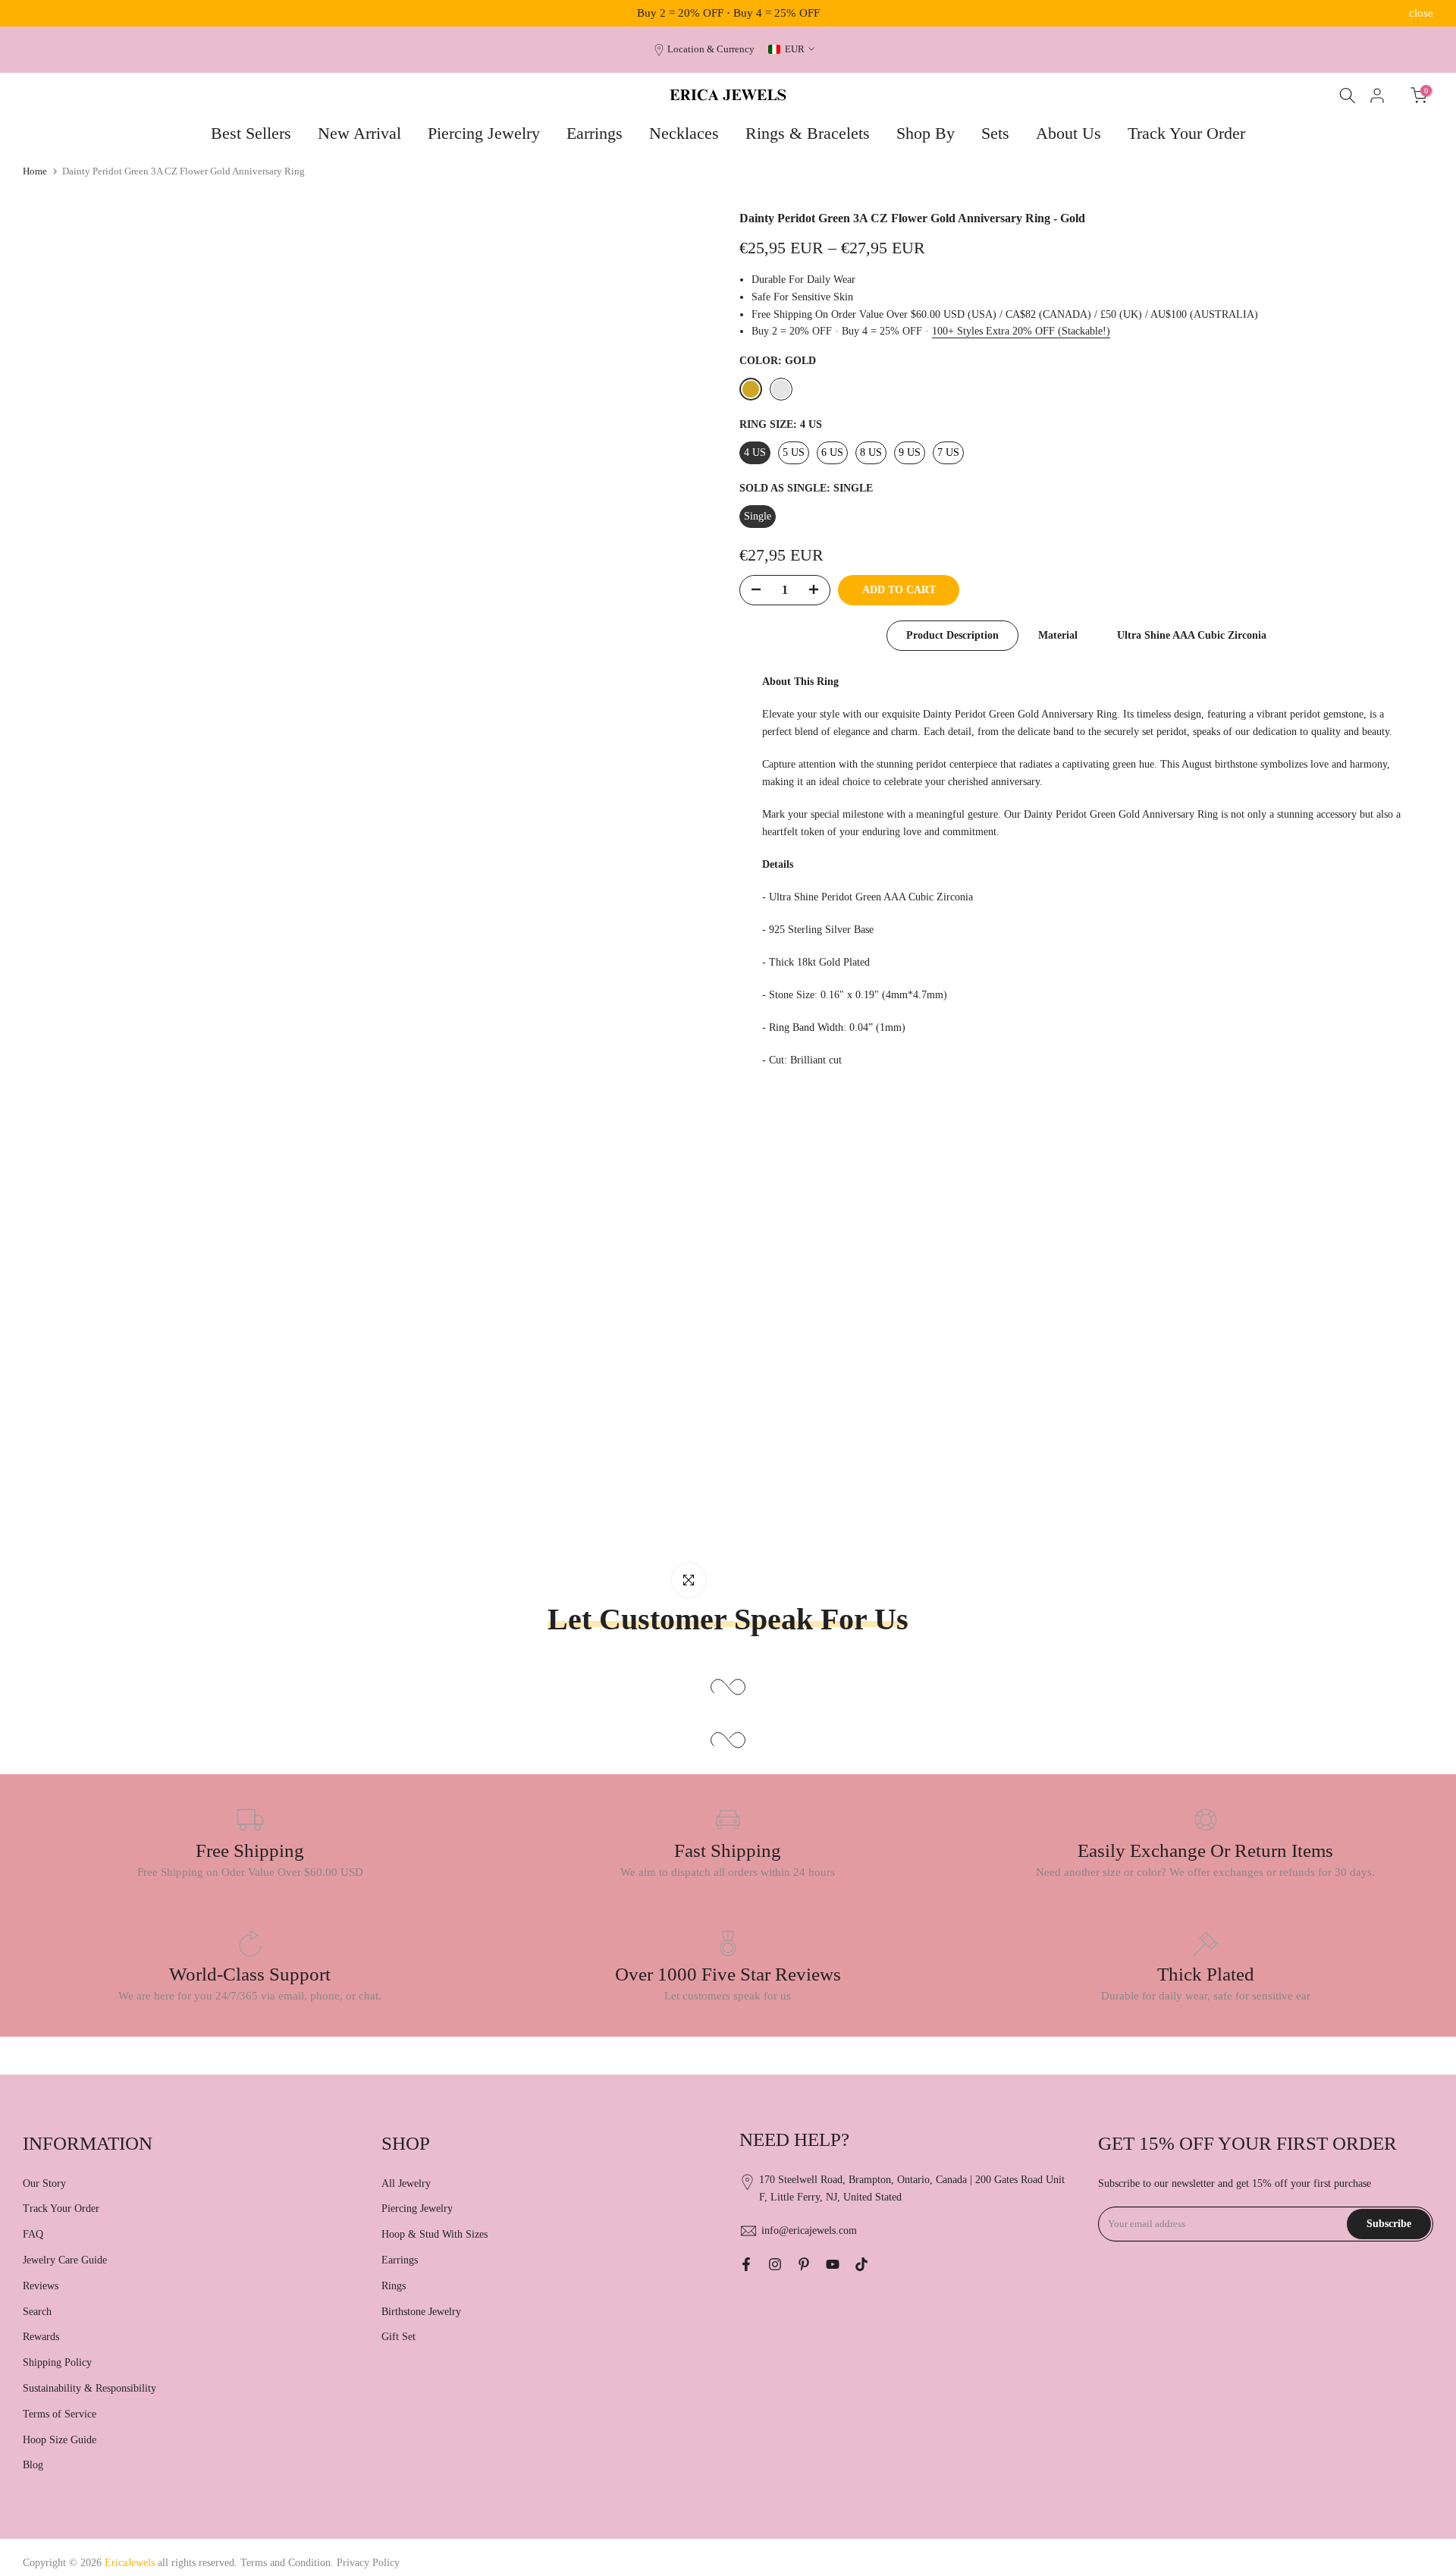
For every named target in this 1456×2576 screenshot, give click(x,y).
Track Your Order (1186, 133)
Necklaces (684, 133)
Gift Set (399, 2337)
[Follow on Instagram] (775, 2264)
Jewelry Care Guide (65, 2260)
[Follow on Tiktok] (861, 2264)
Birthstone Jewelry (421, 2312)
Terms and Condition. (289, 2563)
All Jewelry (406, 2183)
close (35, 13)
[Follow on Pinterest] (804, 2264)
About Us (1068, 133)
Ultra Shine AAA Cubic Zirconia (1192, 635)
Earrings (595, 133)
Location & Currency (711, 49)
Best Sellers (251, 133)
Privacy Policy (368, 2563)
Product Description (952, 635)
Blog (33, 2465)
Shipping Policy (57, 2362)
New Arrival (359, 133)
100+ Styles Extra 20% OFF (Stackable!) (1021, 331)
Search (37, 2312)
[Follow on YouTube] (833, 2264)
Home (35, 171)
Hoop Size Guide (60, 2440)
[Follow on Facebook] (746, 2264)
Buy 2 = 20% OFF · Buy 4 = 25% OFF (728, 13)
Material (1058, 635)
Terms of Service (60, 2414)
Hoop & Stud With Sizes (435, 2234)
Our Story (44, 2183)
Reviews (41, 2286)
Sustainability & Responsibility (89, 2388)
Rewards (41, 2337)
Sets (995, 133)
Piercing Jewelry (484, 133)
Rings (394, 2286)
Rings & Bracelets (808, 133)
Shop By (926, 133)
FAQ (33, 2234)
